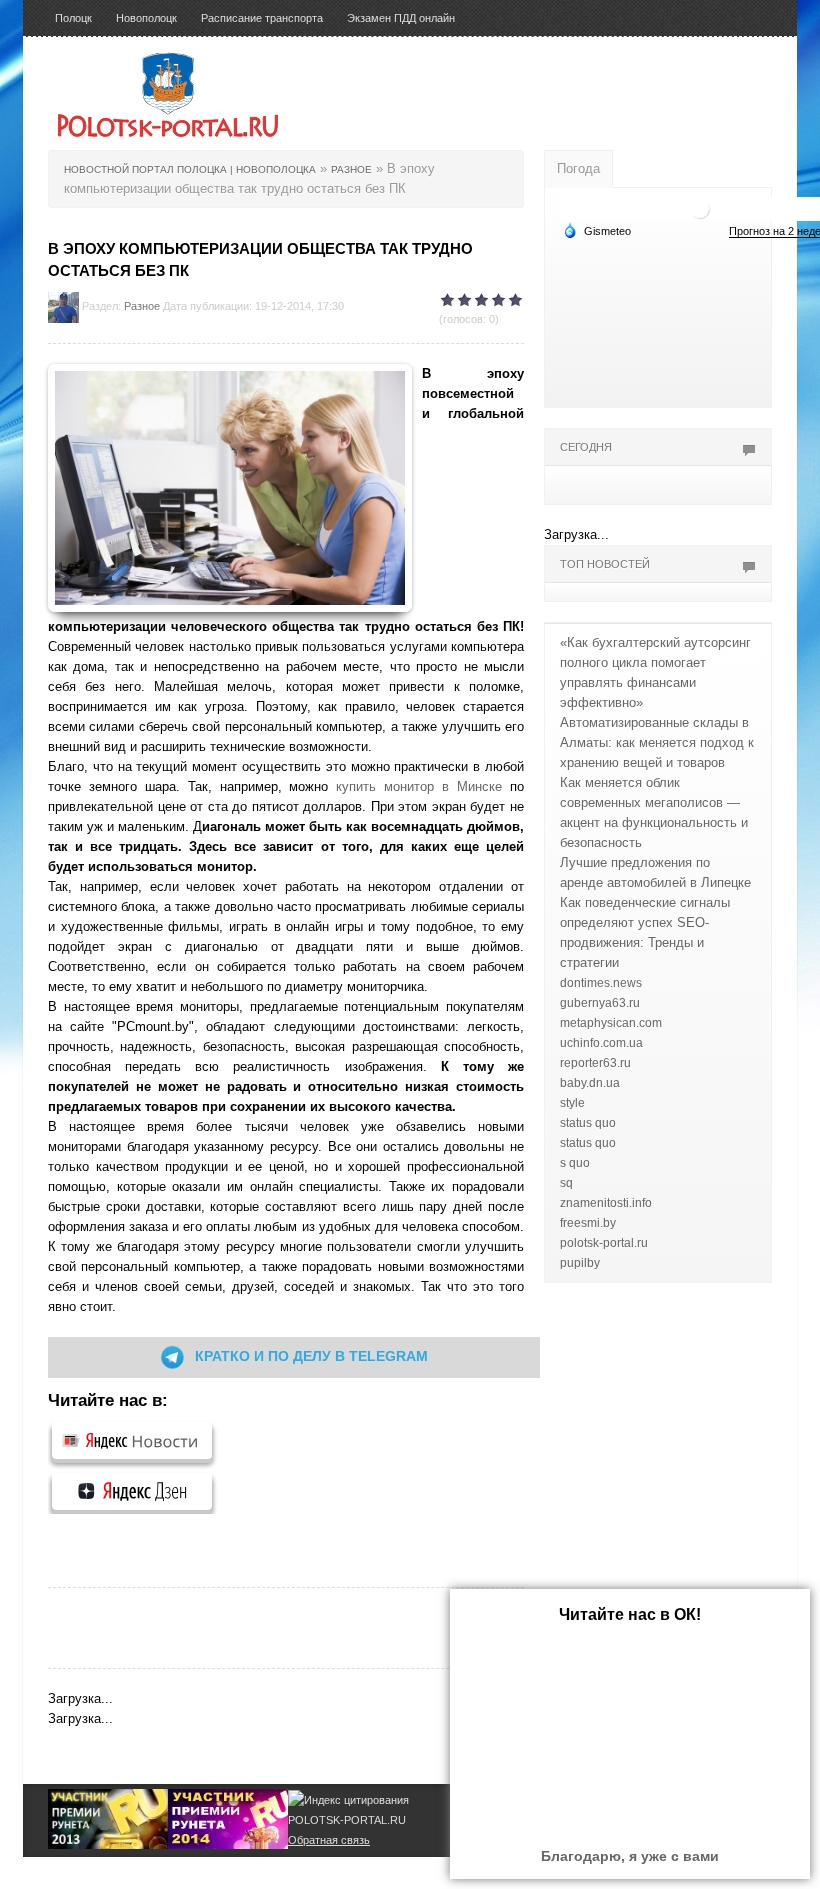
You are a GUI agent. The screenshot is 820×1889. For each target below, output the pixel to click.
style (572, 1103)
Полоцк (73, 18)
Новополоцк (146, 18)
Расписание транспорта (262, 18)
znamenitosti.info (606, 1203)
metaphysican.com (611, 1023)
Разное (142, 306)
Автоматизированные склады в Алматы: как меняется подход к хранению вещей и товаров (657, 742)
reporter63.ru (595, 1063)
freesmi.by (588, 1223)
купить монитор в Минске (419, 786)
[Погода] (597, 230)
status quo (588, 1123)
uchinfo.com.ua (601, 1043)
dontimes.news (601, 983)
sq (566, 1183)
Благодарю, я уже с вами (630, 1856)
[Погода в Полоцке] (700, 207)
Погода (578, 168)
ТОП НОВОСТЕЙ (605, 564)
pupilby (580, 1263)
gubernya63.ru (600, 1003)
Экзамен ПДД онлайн (401, 18)
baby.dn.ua (590, 1083)
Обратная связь (329, 1840)
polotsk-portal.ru (604, 1243)
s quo (575, 1163)
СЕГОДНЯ (586, 447)
